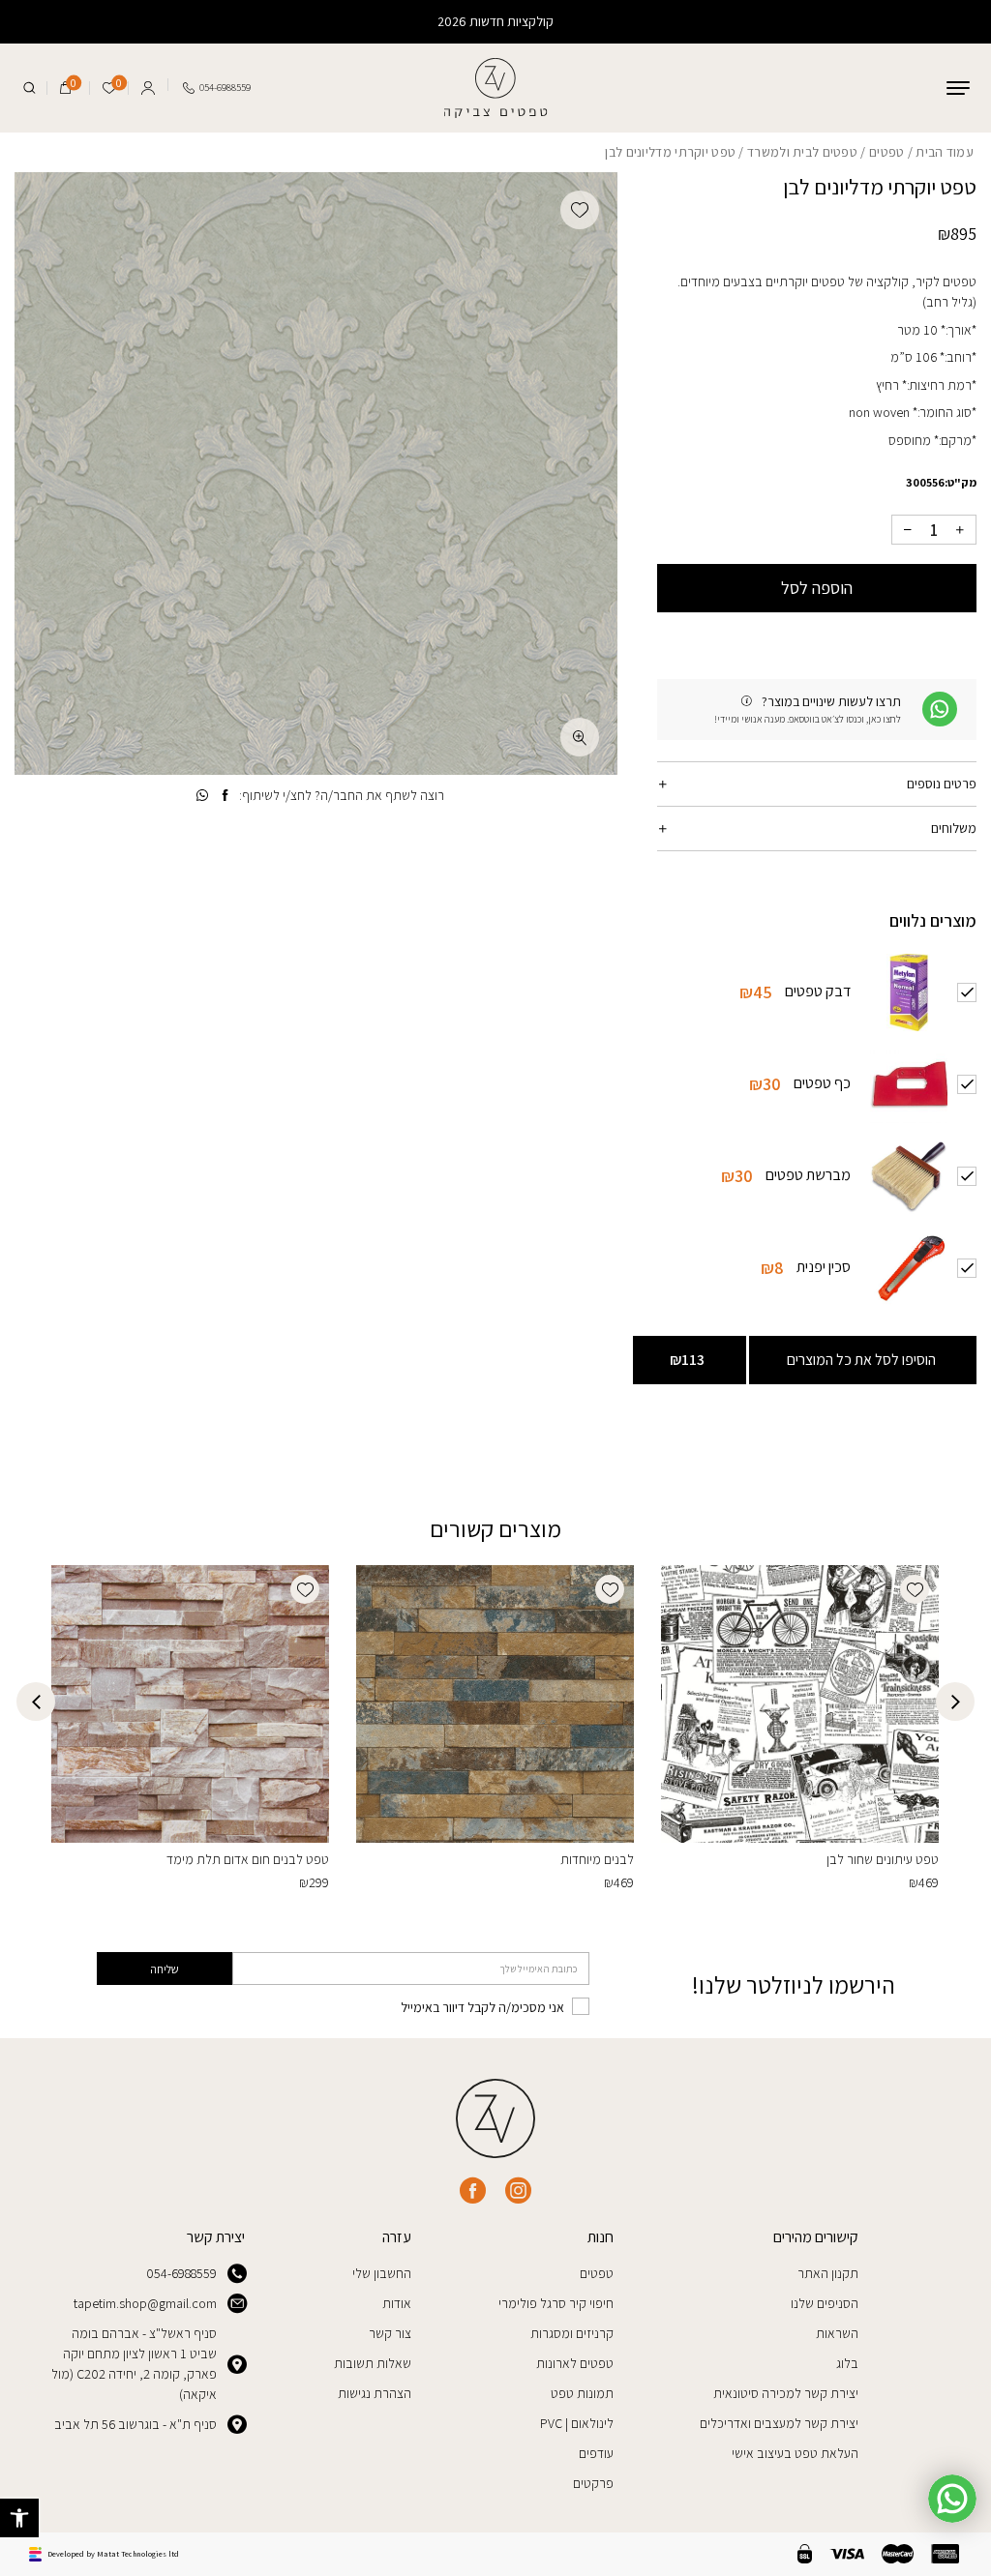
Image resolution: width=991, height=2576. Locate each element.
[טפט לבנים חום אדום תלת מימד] (190, 1704)
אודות (397, 2303)
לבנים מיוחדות (597, 1859)
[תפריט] (958, 88)
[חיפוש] (29, 88)
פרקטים (593, 2483)
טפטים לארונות (575, 2363)
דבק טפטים (818, 991)
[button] (19, 2518)
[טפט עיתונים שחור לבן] (800, 1704)
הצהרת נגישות (375, 2393)
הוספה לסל (817, 588)
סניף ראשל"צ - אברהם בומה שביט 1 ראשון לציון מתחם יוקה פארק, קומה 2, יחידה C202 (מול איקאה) (134, 2364)
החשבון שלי (382, 2273)
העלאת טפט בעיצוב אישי (795, 2453)
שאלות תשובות (373, 2363)
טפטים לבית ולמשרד (802, 152)
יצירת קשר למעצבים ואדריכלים (779, 2423)
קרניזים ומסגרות (572, 2333)
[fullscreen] (580, 737)
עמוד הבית (945, 152)
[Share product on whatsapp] (202, 796)
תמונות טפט (582, 2393)
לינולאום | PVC (577, 2423)
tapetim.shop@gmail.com (145, 2303)
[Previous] (955, 1702)
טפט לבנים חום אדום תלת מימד (248, 1859)
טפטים (886, 152)
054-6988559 (181, 2273)
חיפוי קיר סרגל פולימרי (556, 2303)
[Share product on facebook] (225, 796)
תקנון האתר (828, 2273)
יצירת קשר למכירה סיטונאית (786, 2393)
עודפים (596, 2453)
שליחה (165, 1969)
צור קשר (390, 2333)
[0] (65, 88)
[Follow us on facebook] (473, 2191)
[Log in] (148, 85)
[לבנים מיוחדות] (495, 1704)
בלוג (847, 2363)
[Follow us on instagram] (518, 2191)
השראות (837, 2333)
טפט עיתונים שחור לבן (883, 1859)
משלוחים (954, 828)
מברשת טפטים (808, 1175)
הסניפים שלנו (825, 2303)
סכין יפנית (824, 1267)
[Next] (36, 1702)
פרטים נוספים (942, 784)
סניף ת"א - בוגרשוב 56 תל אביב (135, 2424)
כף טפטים (822, 1083)
